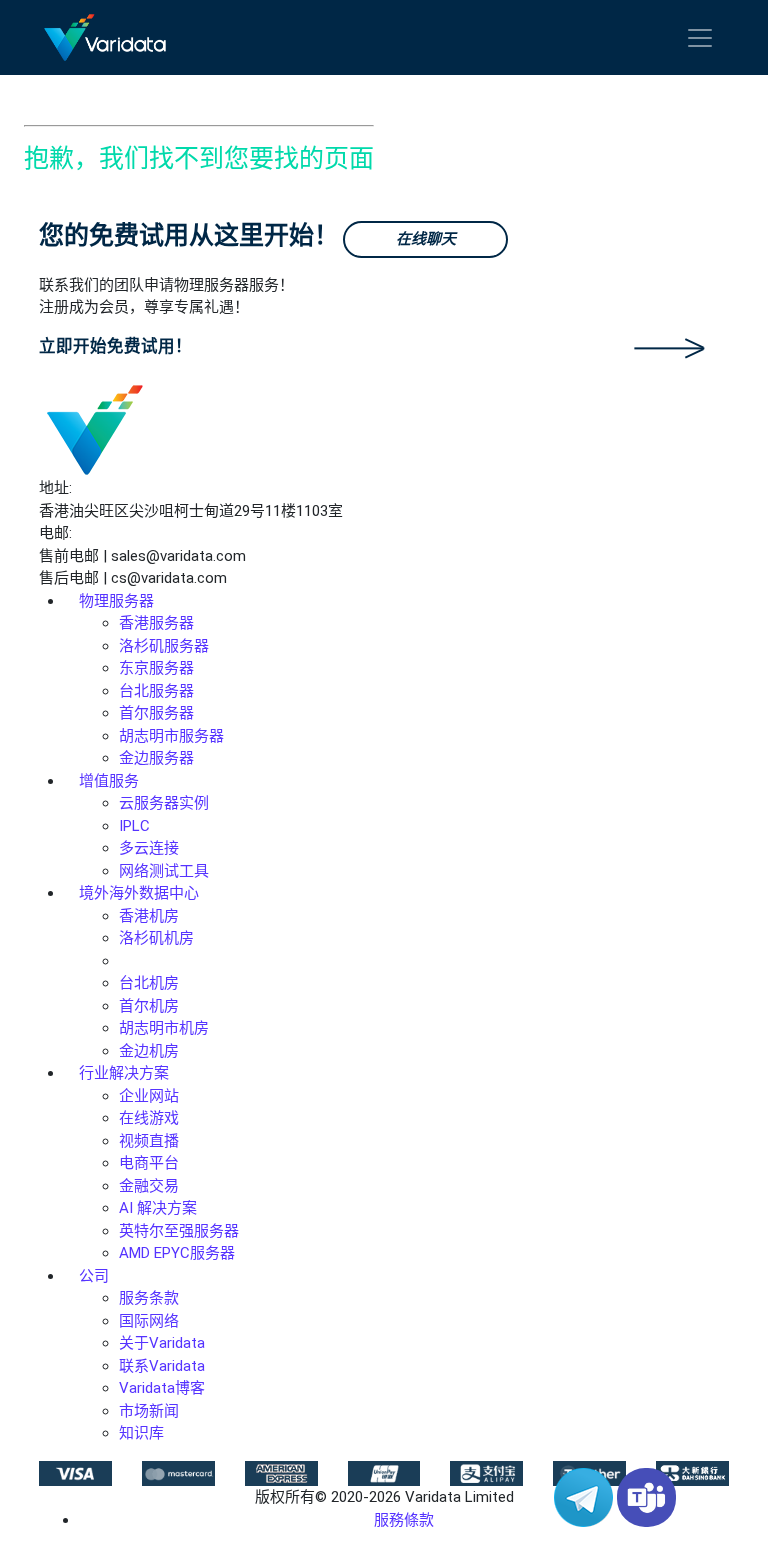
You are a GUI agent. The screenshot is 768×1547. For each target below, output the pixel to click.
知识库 (141, 1433)
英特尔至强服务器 (179, 1231)
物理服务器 (116, 601)
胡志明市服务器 (171, 736)
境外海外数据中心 (139, 893)
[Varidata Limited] (105, 37)
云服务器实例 (164, 803)
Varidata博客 (162, 1388)
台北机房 (149, 983)
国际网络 (149, 1321)
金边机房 (149, 1051)
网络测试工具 (164, 871)
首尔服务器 (156, 713)
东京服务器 (156, 668)
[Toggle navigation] (700, 38)
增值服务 (109, 781)
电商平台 (149, 1163)
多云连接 (149, 848)
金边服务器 (156, 758)
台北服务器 (156, 691)
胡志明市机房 (164, 1028)
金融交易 (149, 1186)
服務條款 (404, 1520)
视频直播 (149, 1141)
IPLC (134, 826)
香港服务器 (156, 623)
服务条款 (149, 1298)
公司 (94, 1276)
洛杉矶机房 (156, 938)
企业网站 (149, 1096)
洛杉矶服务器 (164, 646)
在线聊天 (426, 239)
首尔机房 (149, 1006)
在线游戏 (149, 1118)
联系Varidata (162, 1366)
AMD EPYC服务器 (177, 1253)
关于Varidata (162, 1343)
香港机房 (149, 916)
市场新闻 (149, 1411)
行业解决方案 (124, 1073)
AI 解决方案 (158, 1208)
